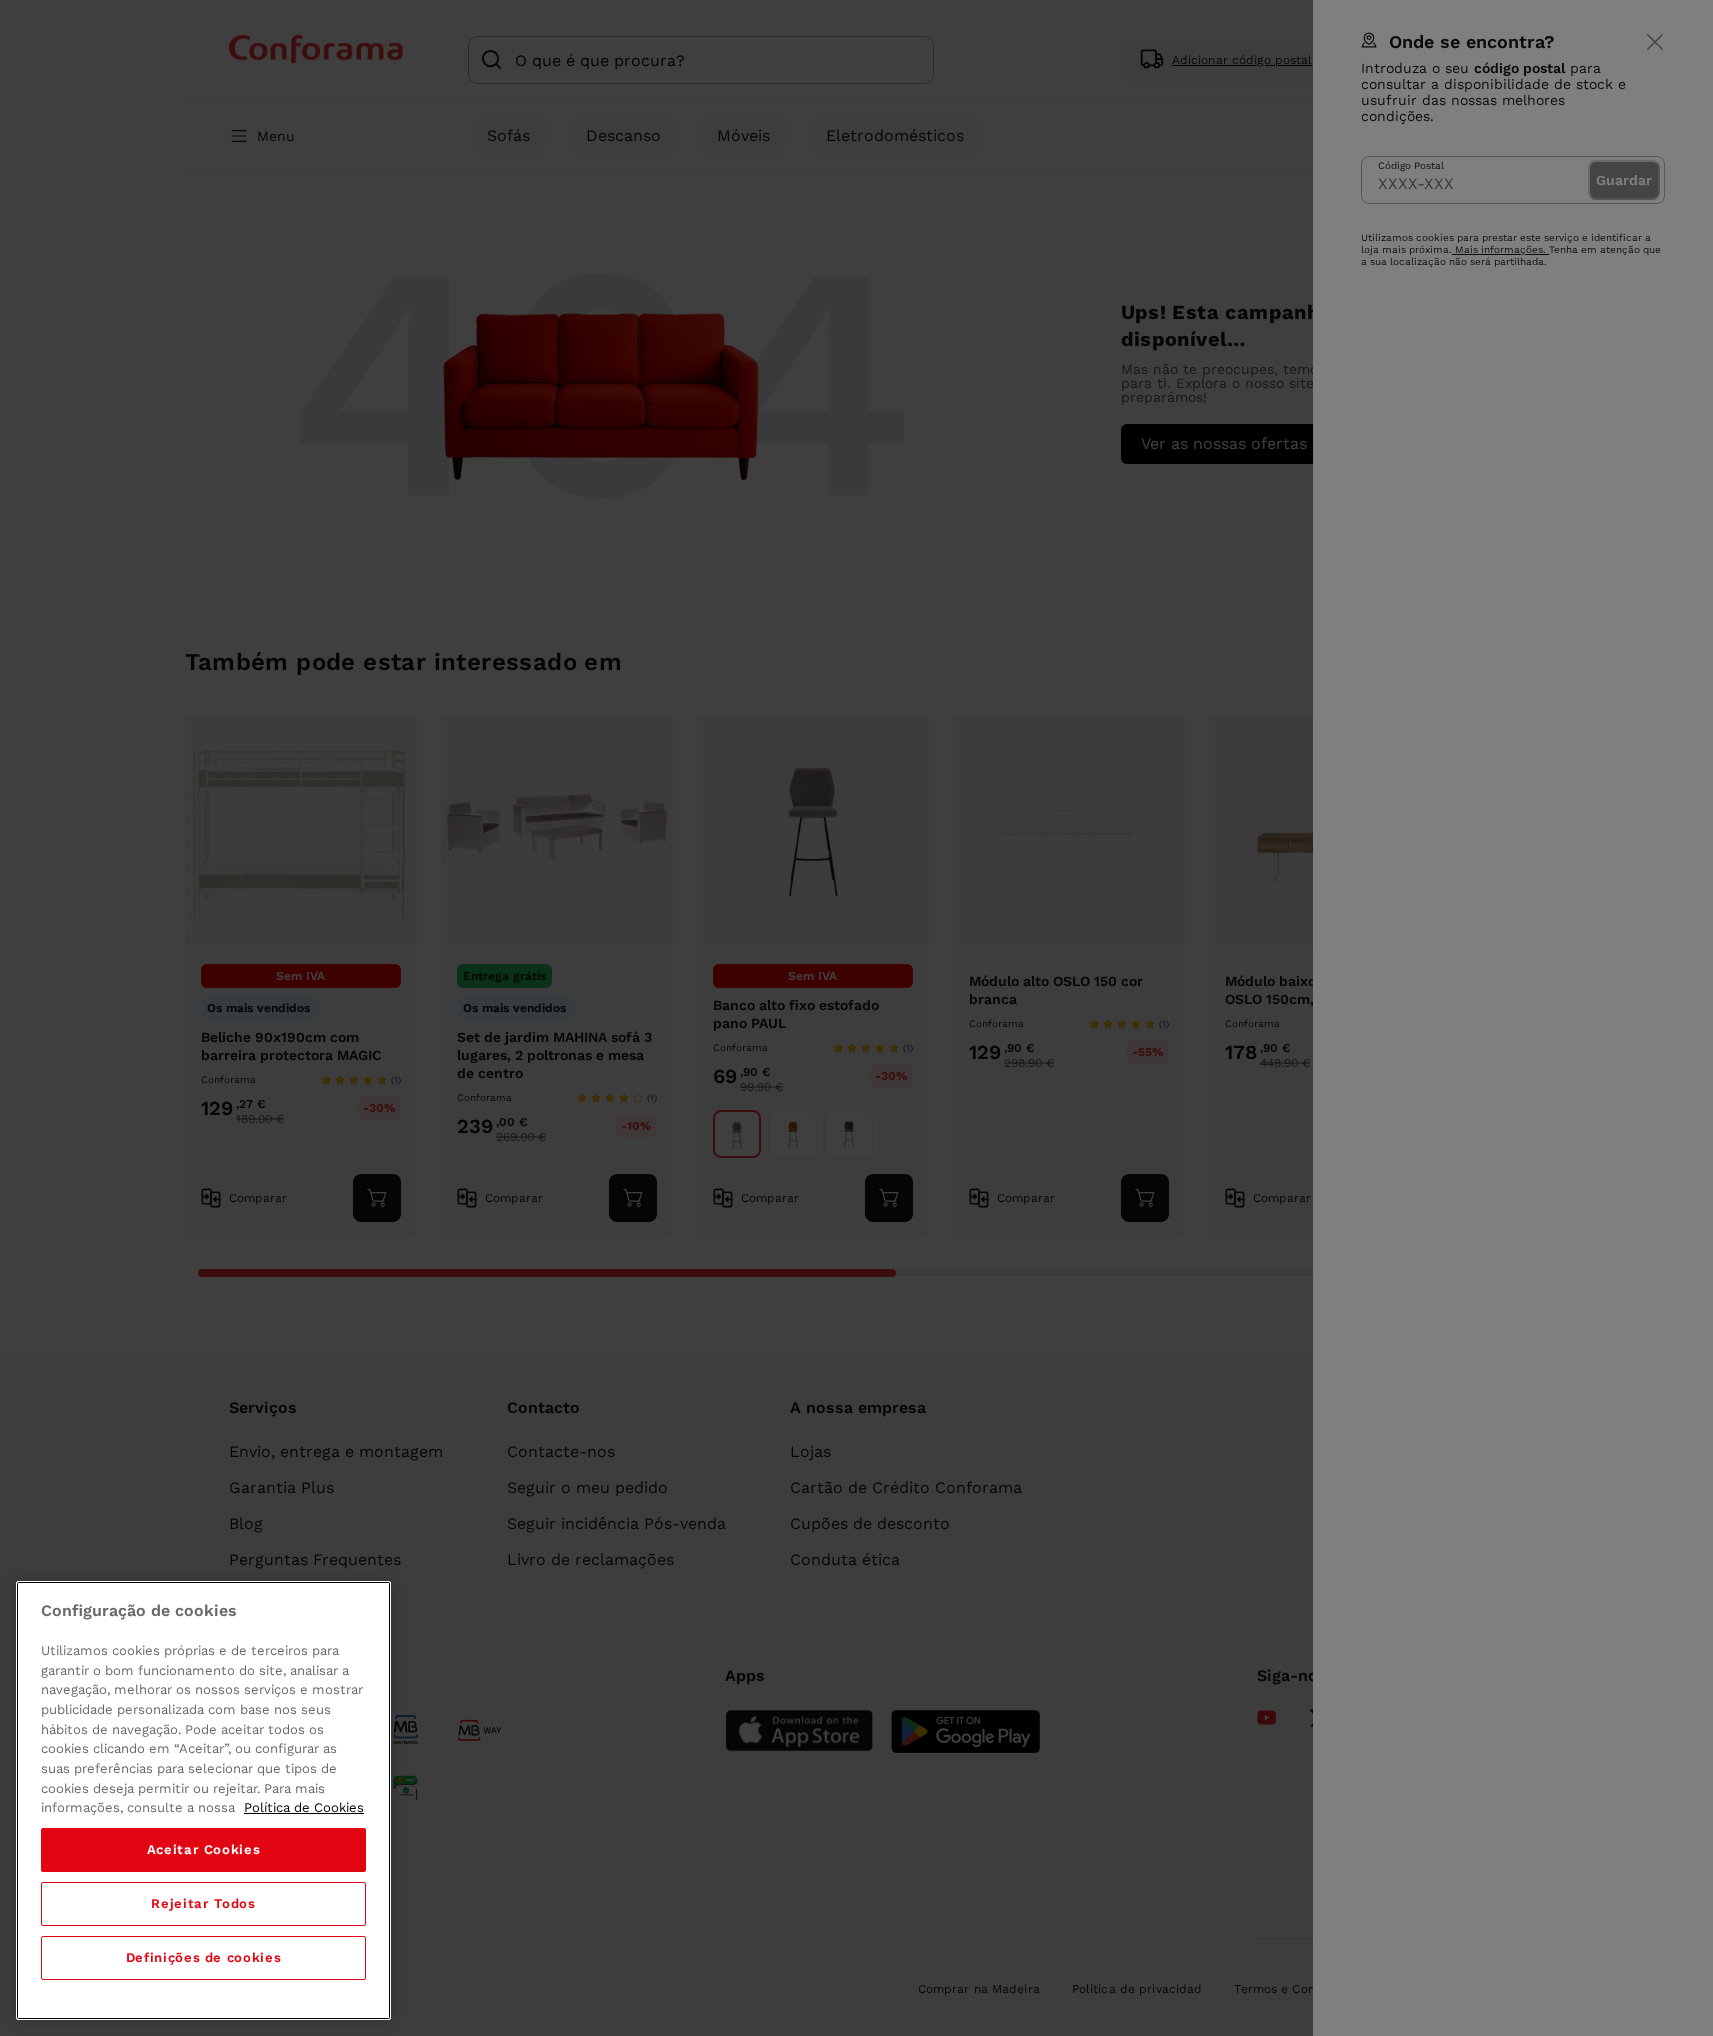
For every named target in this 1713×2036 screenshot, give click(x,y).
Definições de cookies (204, 1957)
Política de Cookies (304, 1807)
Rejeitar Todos (203, 1903)
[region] (203, 1800)
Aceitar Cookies (204, 1849)
